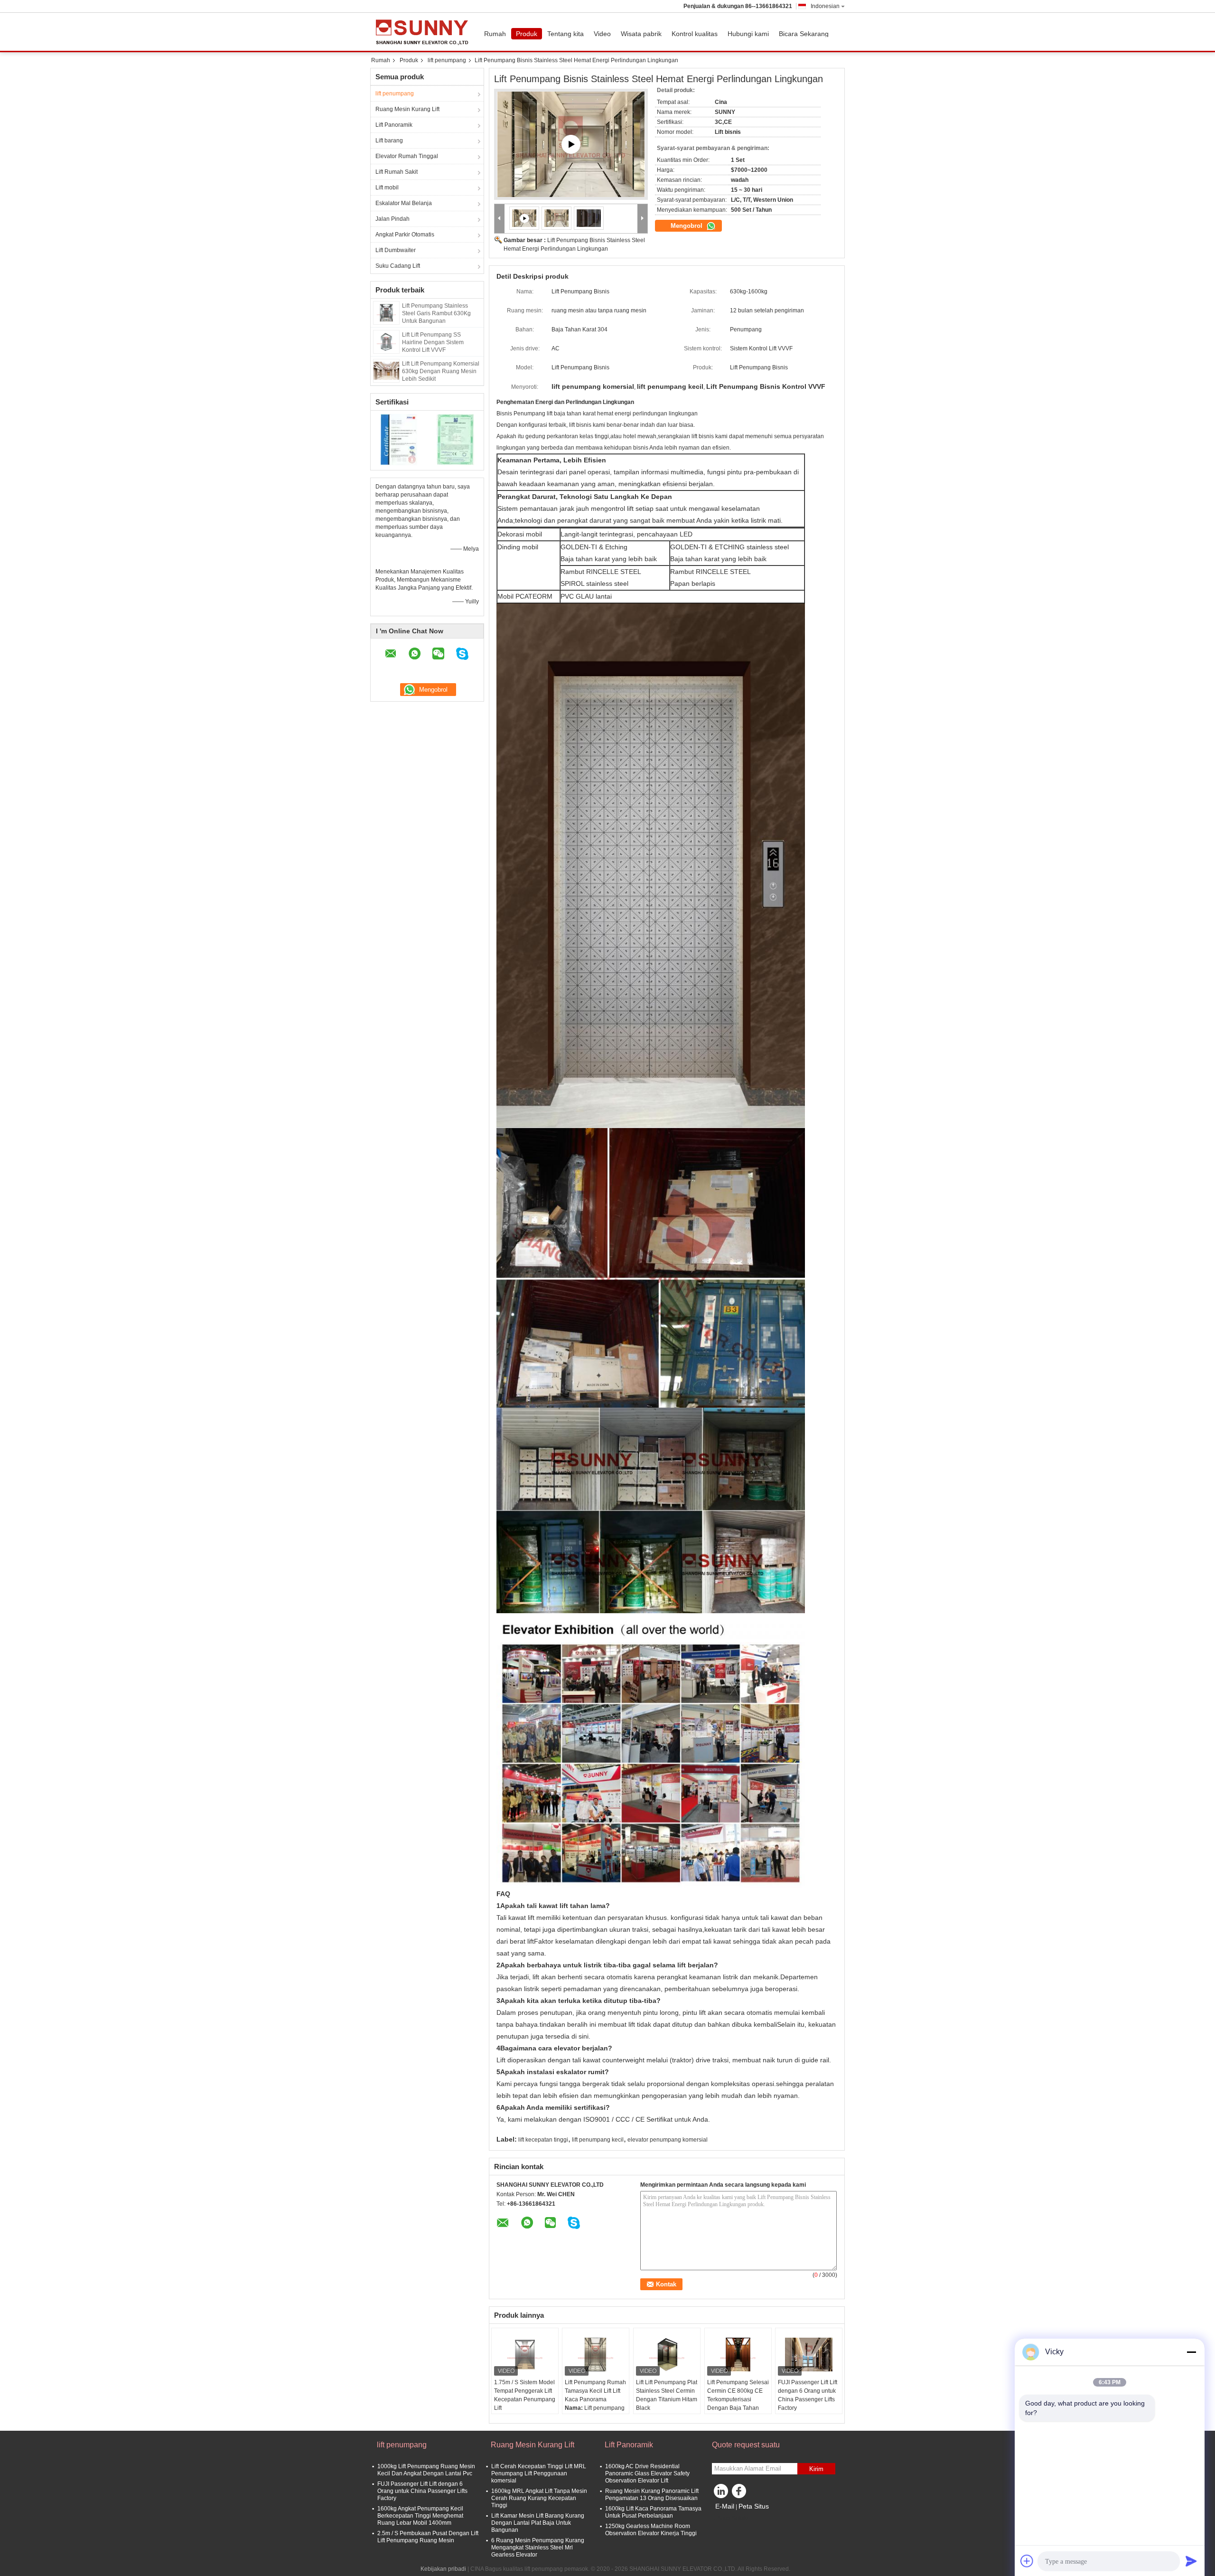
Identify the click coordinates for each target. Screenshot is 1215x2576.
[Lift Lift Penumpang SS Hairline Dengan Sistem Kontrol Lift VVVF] (386, 341)
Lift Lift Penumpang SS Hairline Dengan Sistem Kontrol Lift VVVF (433, 342)
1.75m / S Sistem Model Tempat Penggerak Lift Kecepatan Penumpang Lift (525, 2395)
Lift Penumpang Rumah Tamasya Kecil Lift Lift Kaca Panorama (595, 2391)
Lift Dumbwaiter (396, 250)
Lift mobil (387, 188)
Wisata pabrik (641, 34)
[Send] (1191, 2561)
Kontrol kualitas (695, 34)
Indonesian (825, 6)
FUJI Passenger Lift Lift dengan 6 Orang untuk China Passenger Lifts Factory (808, 2395)
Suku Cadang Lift (398, 266)
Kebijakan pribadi (443, 2569)
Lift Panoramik (394, 125)
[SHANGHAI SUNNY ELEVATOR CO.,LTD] (500, 219)
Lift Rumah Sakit (397, 172)
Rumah (495, 34)
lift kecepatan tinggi (543, 2140)
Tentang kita (565, 34)
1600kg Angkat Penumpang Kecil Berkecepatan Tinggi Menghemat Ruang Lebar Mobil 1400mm (420, 2516)
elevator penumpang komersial (668, 2140)
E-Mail (725, 2506)
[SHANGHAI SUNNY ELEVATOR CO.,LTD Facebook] (740, 2493)
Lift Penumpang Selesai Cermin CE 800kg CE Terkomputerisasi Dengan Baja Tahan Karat (738, 2399)
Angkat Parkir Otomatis (405, 235)
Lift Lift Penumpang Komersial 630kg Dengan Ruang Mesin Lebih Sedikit (441, 371)
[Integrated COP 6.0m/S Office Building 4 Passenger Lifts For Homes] (571, 144)
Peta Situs (754, 2506)
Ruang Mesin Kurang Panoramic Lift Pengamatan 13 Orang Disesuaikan (652, 2495)
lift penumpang (447, 60)
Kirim (816, 2469)
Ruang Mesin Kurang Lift (407, 109)
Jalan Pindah (393, 219)
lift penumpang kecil (598, 2140)
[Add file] (1027, 2561)
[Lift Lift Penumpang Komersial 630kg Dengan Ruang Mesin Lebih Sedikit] (386, 370)
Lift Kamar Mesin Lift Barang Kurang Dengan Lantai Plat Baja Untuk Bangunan (538, 2523)
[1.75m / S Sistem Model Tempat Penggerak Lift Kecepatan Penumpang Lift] (525, 2354)
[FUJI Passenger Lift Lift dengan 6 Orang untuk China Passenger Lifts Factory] (809, 2354)
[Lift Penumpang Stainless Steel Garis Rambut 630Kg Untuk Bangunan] (386, 312)
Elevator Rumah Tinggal (407, 156)
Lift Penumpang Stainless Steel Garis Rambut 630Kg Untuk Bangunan (436, 313)
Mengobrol (687, 226)
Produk (527, 34)
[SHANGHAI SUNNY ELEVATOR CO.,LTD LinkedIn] (721, 2493)
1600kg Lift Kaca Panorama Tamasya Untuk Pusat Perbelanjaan (653, 2512)
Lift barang (389, 141)
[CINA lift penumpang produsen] (425, 32)
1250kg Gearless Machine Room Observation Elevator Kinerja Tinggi (651, 2530)
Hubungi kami (748, 34)
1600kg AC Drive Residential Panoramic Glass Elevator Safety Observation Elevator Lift (647, 2473)
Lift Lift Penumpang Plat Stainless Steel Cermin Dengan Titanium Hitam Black (667, 2395)
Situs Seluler (734, 2518)
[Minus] (1191, 2352)
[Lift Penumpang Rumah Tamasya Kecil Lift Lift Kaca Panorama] (596, 2354)
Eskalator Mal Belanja (404, 203)
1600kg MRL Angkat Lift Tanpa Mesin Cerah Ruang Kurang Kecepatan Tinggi (539, 2498)
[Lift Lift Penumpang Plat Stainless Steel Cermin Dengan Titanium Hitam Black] (667, 2354)
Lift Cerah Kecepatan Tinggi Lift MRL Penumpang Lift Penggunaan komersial (539, 2473)
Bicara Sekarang (804, 34)
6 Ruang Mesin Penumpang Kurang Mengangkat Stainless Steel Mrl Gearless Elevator (538, 2548)
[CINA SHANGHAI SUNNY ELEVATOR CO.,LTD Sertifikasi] (399, 439)
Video (602, 34)
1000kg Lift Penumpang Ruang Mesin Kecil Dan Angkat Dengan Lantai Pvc (426, 2470)
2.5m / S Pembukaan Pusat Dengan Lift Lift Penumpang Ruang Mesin (428, 2537)
